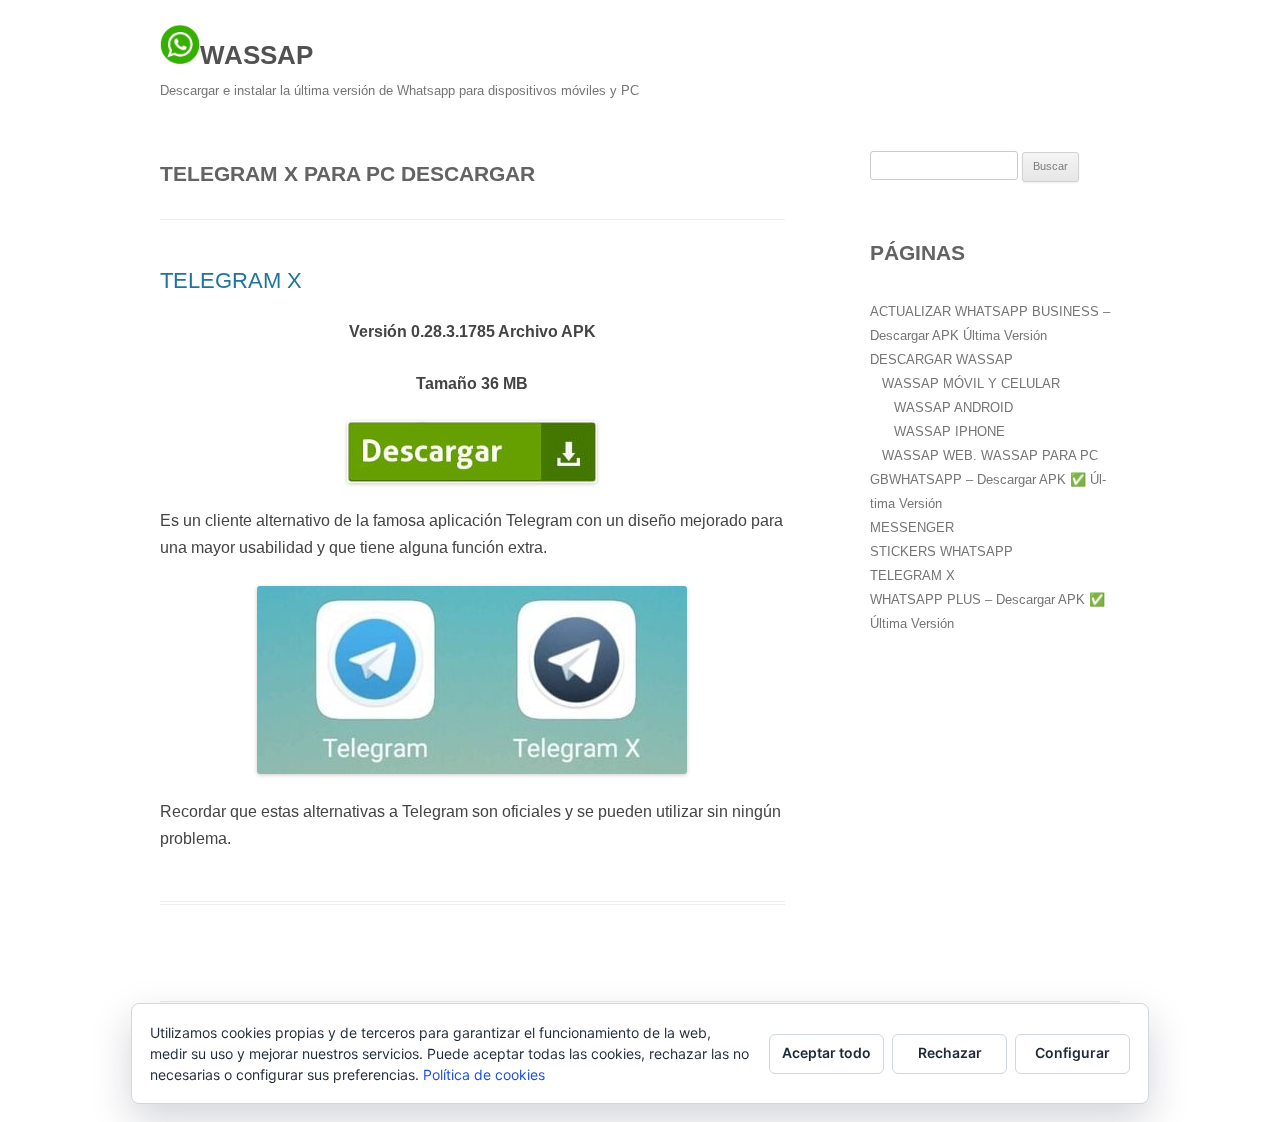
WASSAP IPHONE (949, 431)
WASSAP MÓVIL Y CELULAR (971, 383)
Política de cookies (484, 1074)
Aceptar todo (826, 1052)
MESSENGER (912, 527)
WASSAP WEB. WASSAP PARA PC (990, 455)
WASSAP (256, 55)
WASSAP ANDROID (953, 407)
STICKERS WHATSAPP (941, 551)
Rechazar (950, 1052)
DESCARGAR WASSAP (941, 359)
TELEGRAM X (231, 280)
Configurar (1072, 1052)
